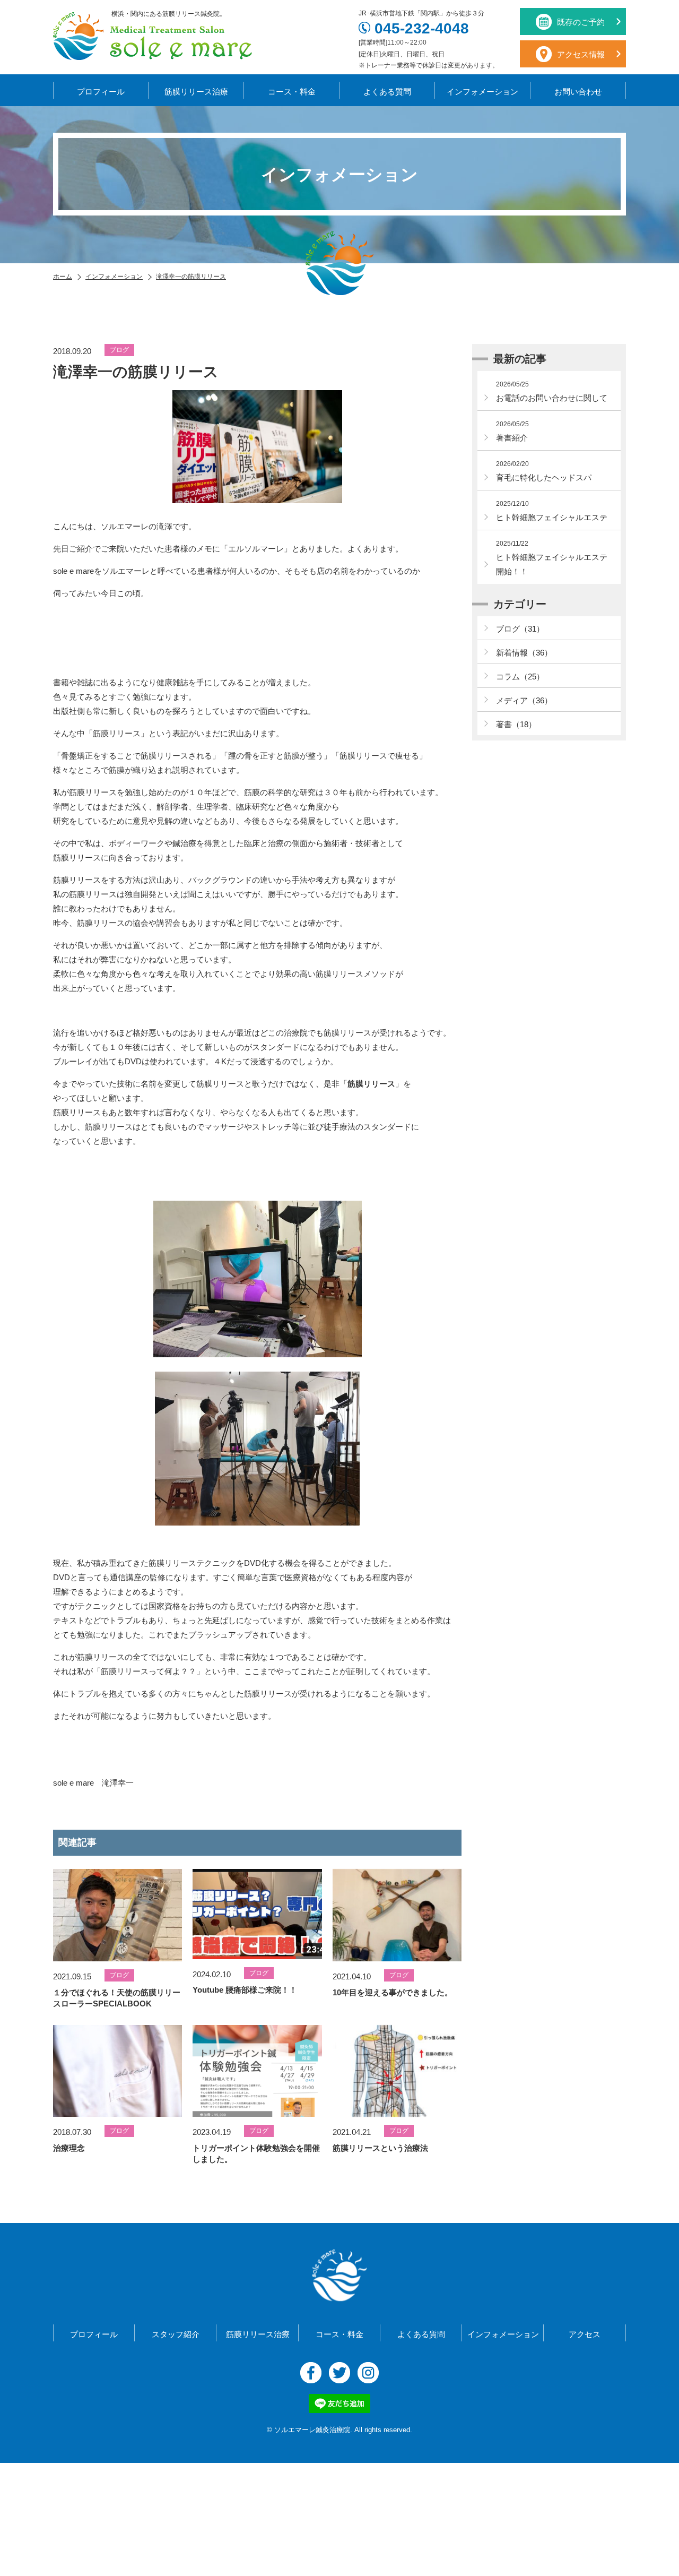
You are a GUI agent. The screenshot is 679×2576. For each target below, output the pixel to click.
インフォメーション (482, 92)
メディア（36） (524, 700)
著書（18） (516, 724)
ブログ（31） (520, 629)
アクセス (585, 2334)
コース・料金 (292, 92)
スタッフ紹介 (176, 2334)
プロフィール (101, 92)
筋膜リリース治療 (196, 92)
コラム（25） (520, 677)
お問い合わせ (578, 92)
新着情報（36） (524, 653)
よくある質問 (387, 92)
